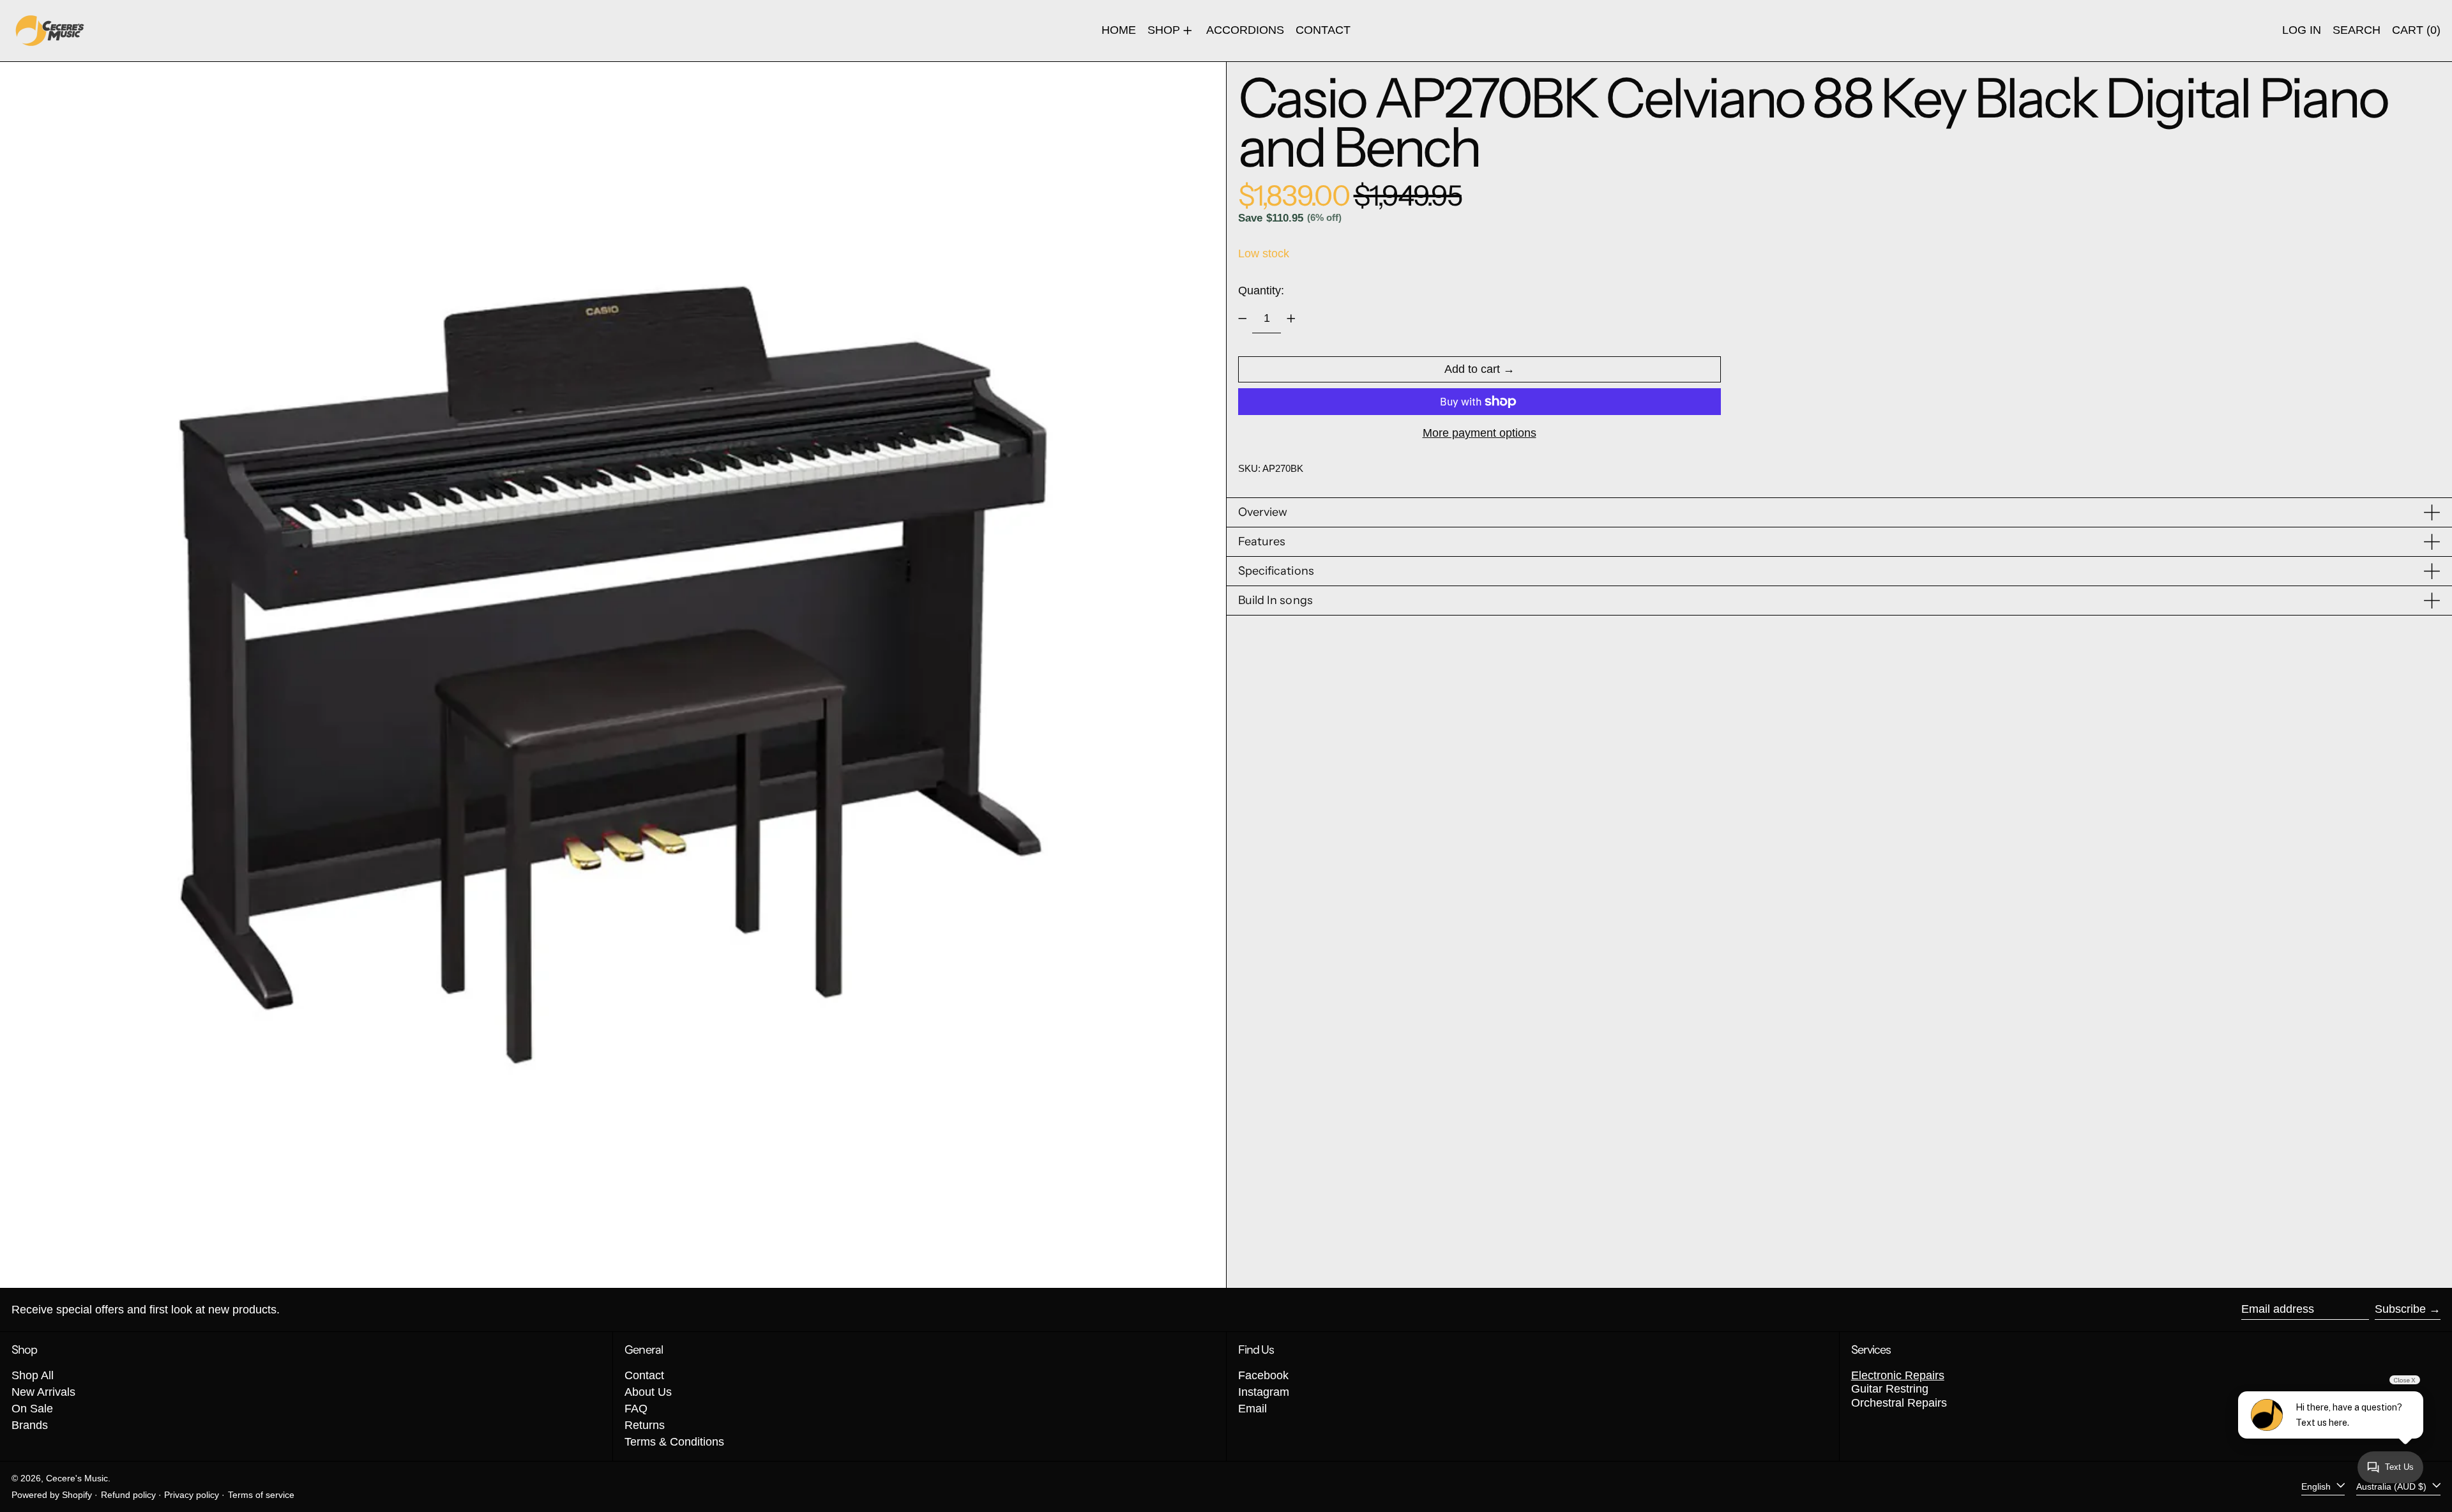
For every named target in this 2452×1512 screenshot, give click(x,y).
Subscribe (2400, 1309)
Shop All (33, 1375)
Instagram (1264, 1392)
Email (1252, 1409)
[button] (2357, 31)
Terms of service (261, 1495)
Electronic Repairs (1898, 1375)
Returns (645, 1425)
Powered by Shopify (52, 1495)
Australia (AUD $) (2393, 1486)
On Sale (32, 1409)
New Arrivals (43, 1392)
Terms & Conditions (674, 1442)
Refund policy (128, 1495)
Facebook (1263, 1375)
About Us (648, 1392)
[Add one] (1291, 319)
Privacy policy (192, 1495)
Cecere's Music (77, 1478)
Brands (30, 1425)
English (2317, 1486)
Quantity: (1261, 291)
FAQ (636, 1409)
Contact (644, 1375)
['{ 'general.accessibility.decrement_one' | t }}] (1243, 319)
